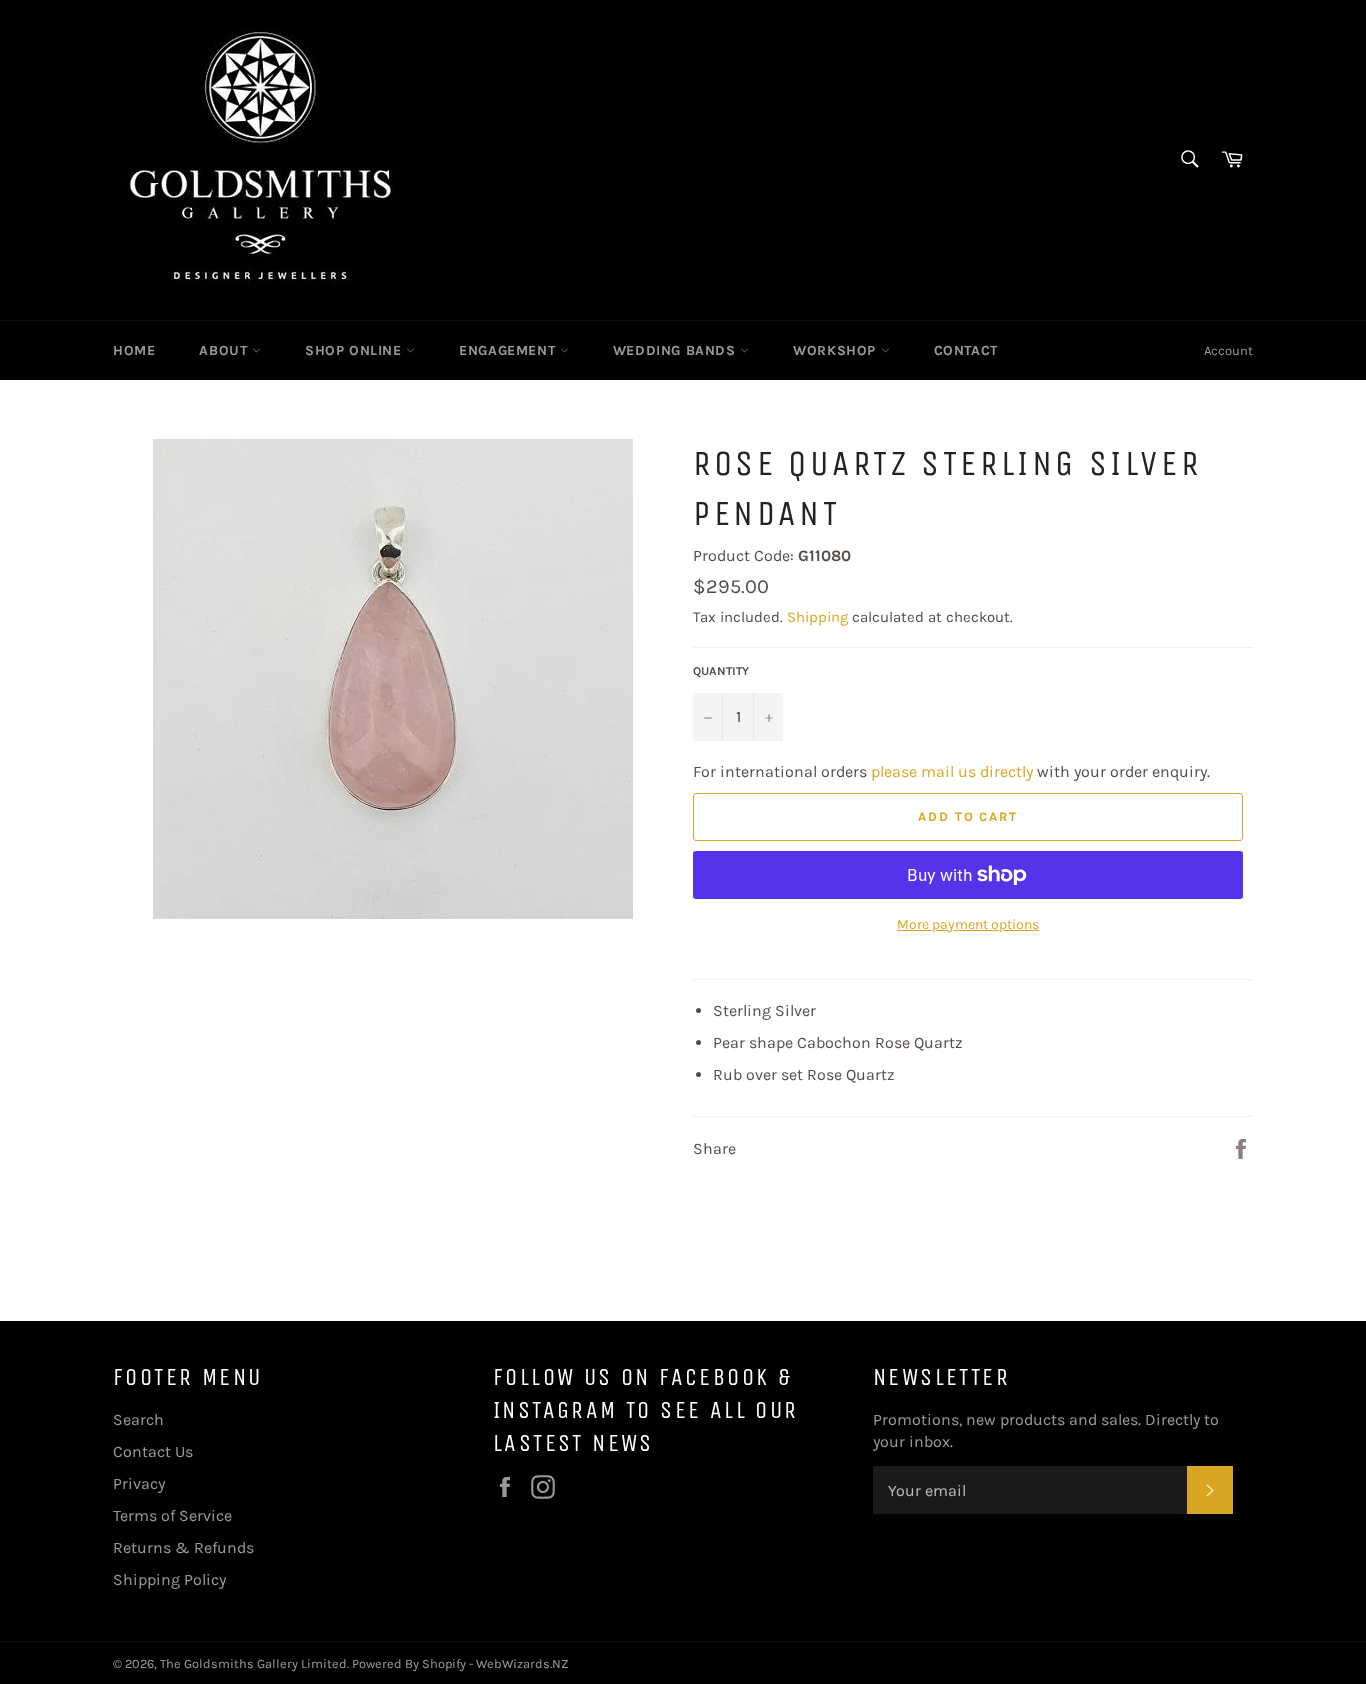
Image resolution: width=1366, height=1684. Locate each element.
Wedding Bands (676, 350)
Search (138, 1419)
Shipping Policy (169, 1579)
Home (134, 350)
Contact (966, 350)
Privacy (139, 1483)
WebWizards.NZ (522, 1663)
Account (1228, 350)
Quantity (721, 671)
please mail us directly (952, 771)
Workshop (836, 350)
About (225, 350)
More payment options (968, 924)
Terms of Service (172, 1515)
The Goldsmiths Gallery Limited (253, 1663)
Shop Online (355, 350)
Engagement (509, 350)
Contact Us (153, 1451)
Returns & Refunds (183, 1547)
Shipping (817, 617)
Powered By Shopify (409, 1663)
